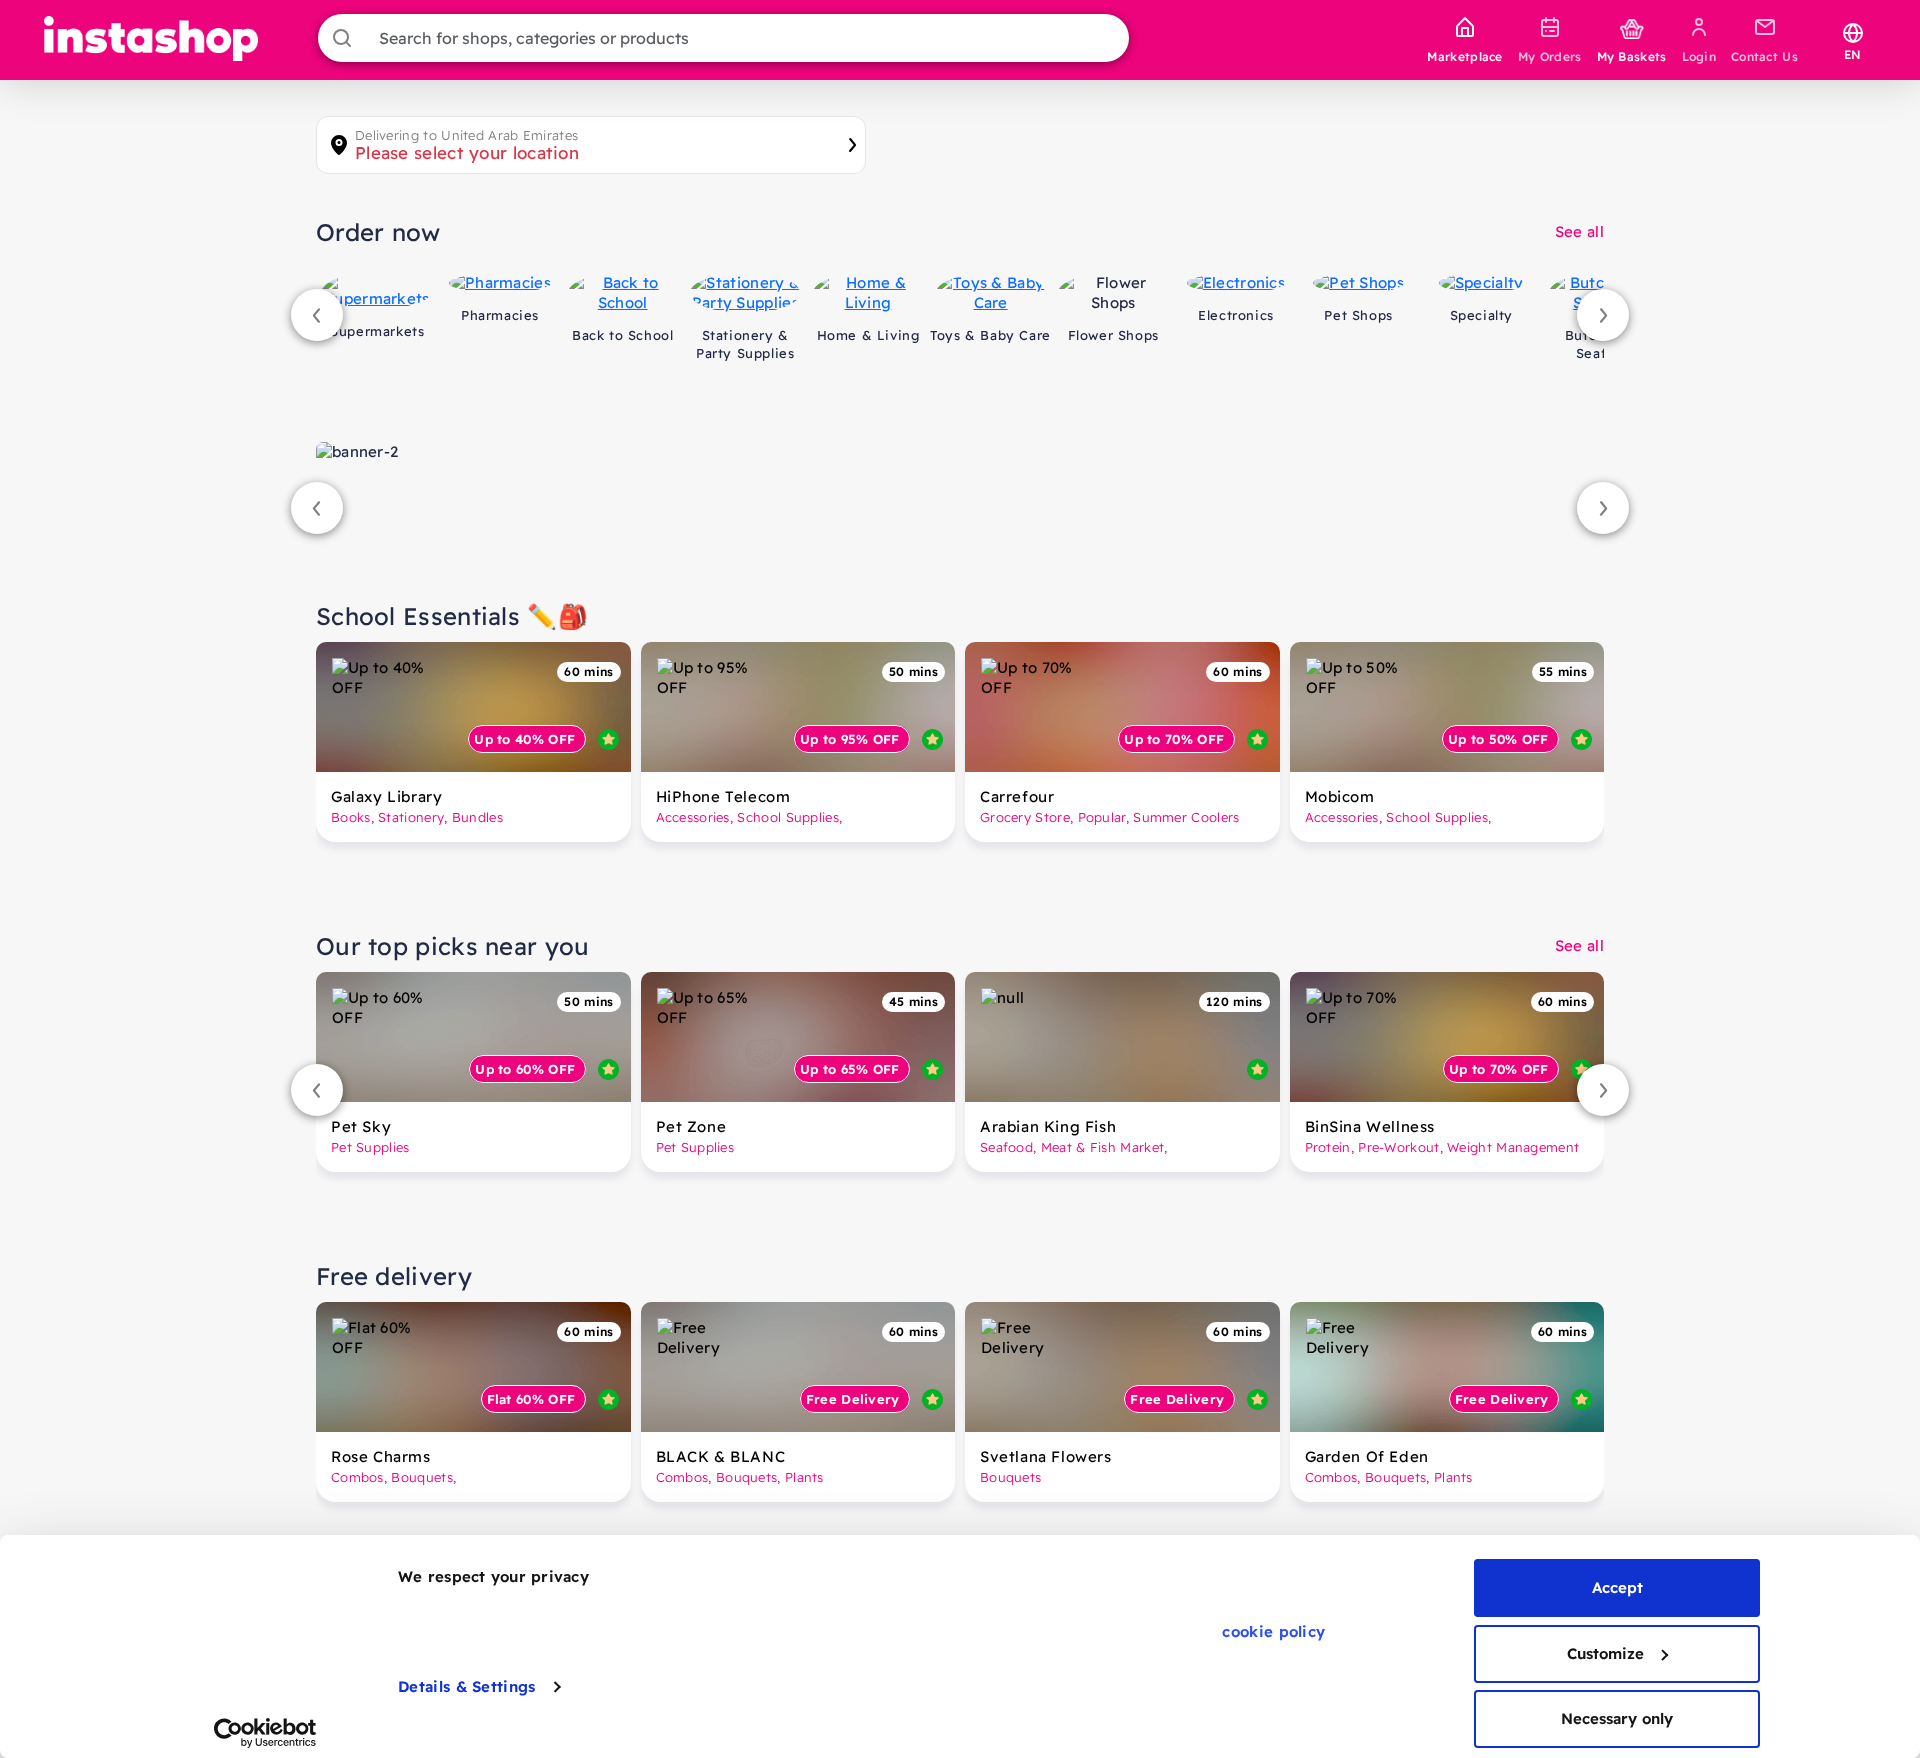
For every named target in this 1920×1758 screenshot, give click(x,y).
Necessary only (1617, 1718)
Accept (1617, 1587)
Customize (1605, 1653)
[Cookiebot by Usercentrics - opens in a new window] (265, 1733)
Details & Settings (466, 1686)
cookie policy (1273, 1631)
